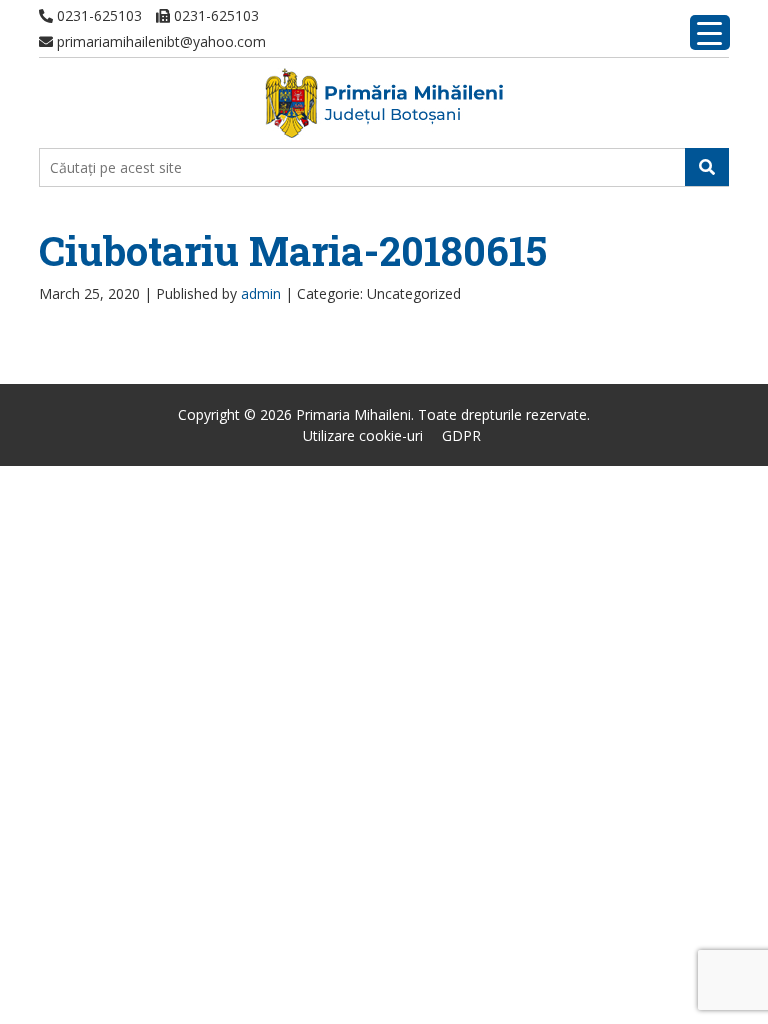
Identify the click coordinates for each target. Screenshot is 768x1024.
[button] (707, 167)
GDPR (461, 435)
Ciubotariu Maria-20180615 (293, 250)
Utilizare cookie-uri (363, 435)
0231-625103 (97, 15)
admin (261, 293)
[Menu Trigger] (710, 32)
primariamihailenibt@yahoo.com (159, 41)
